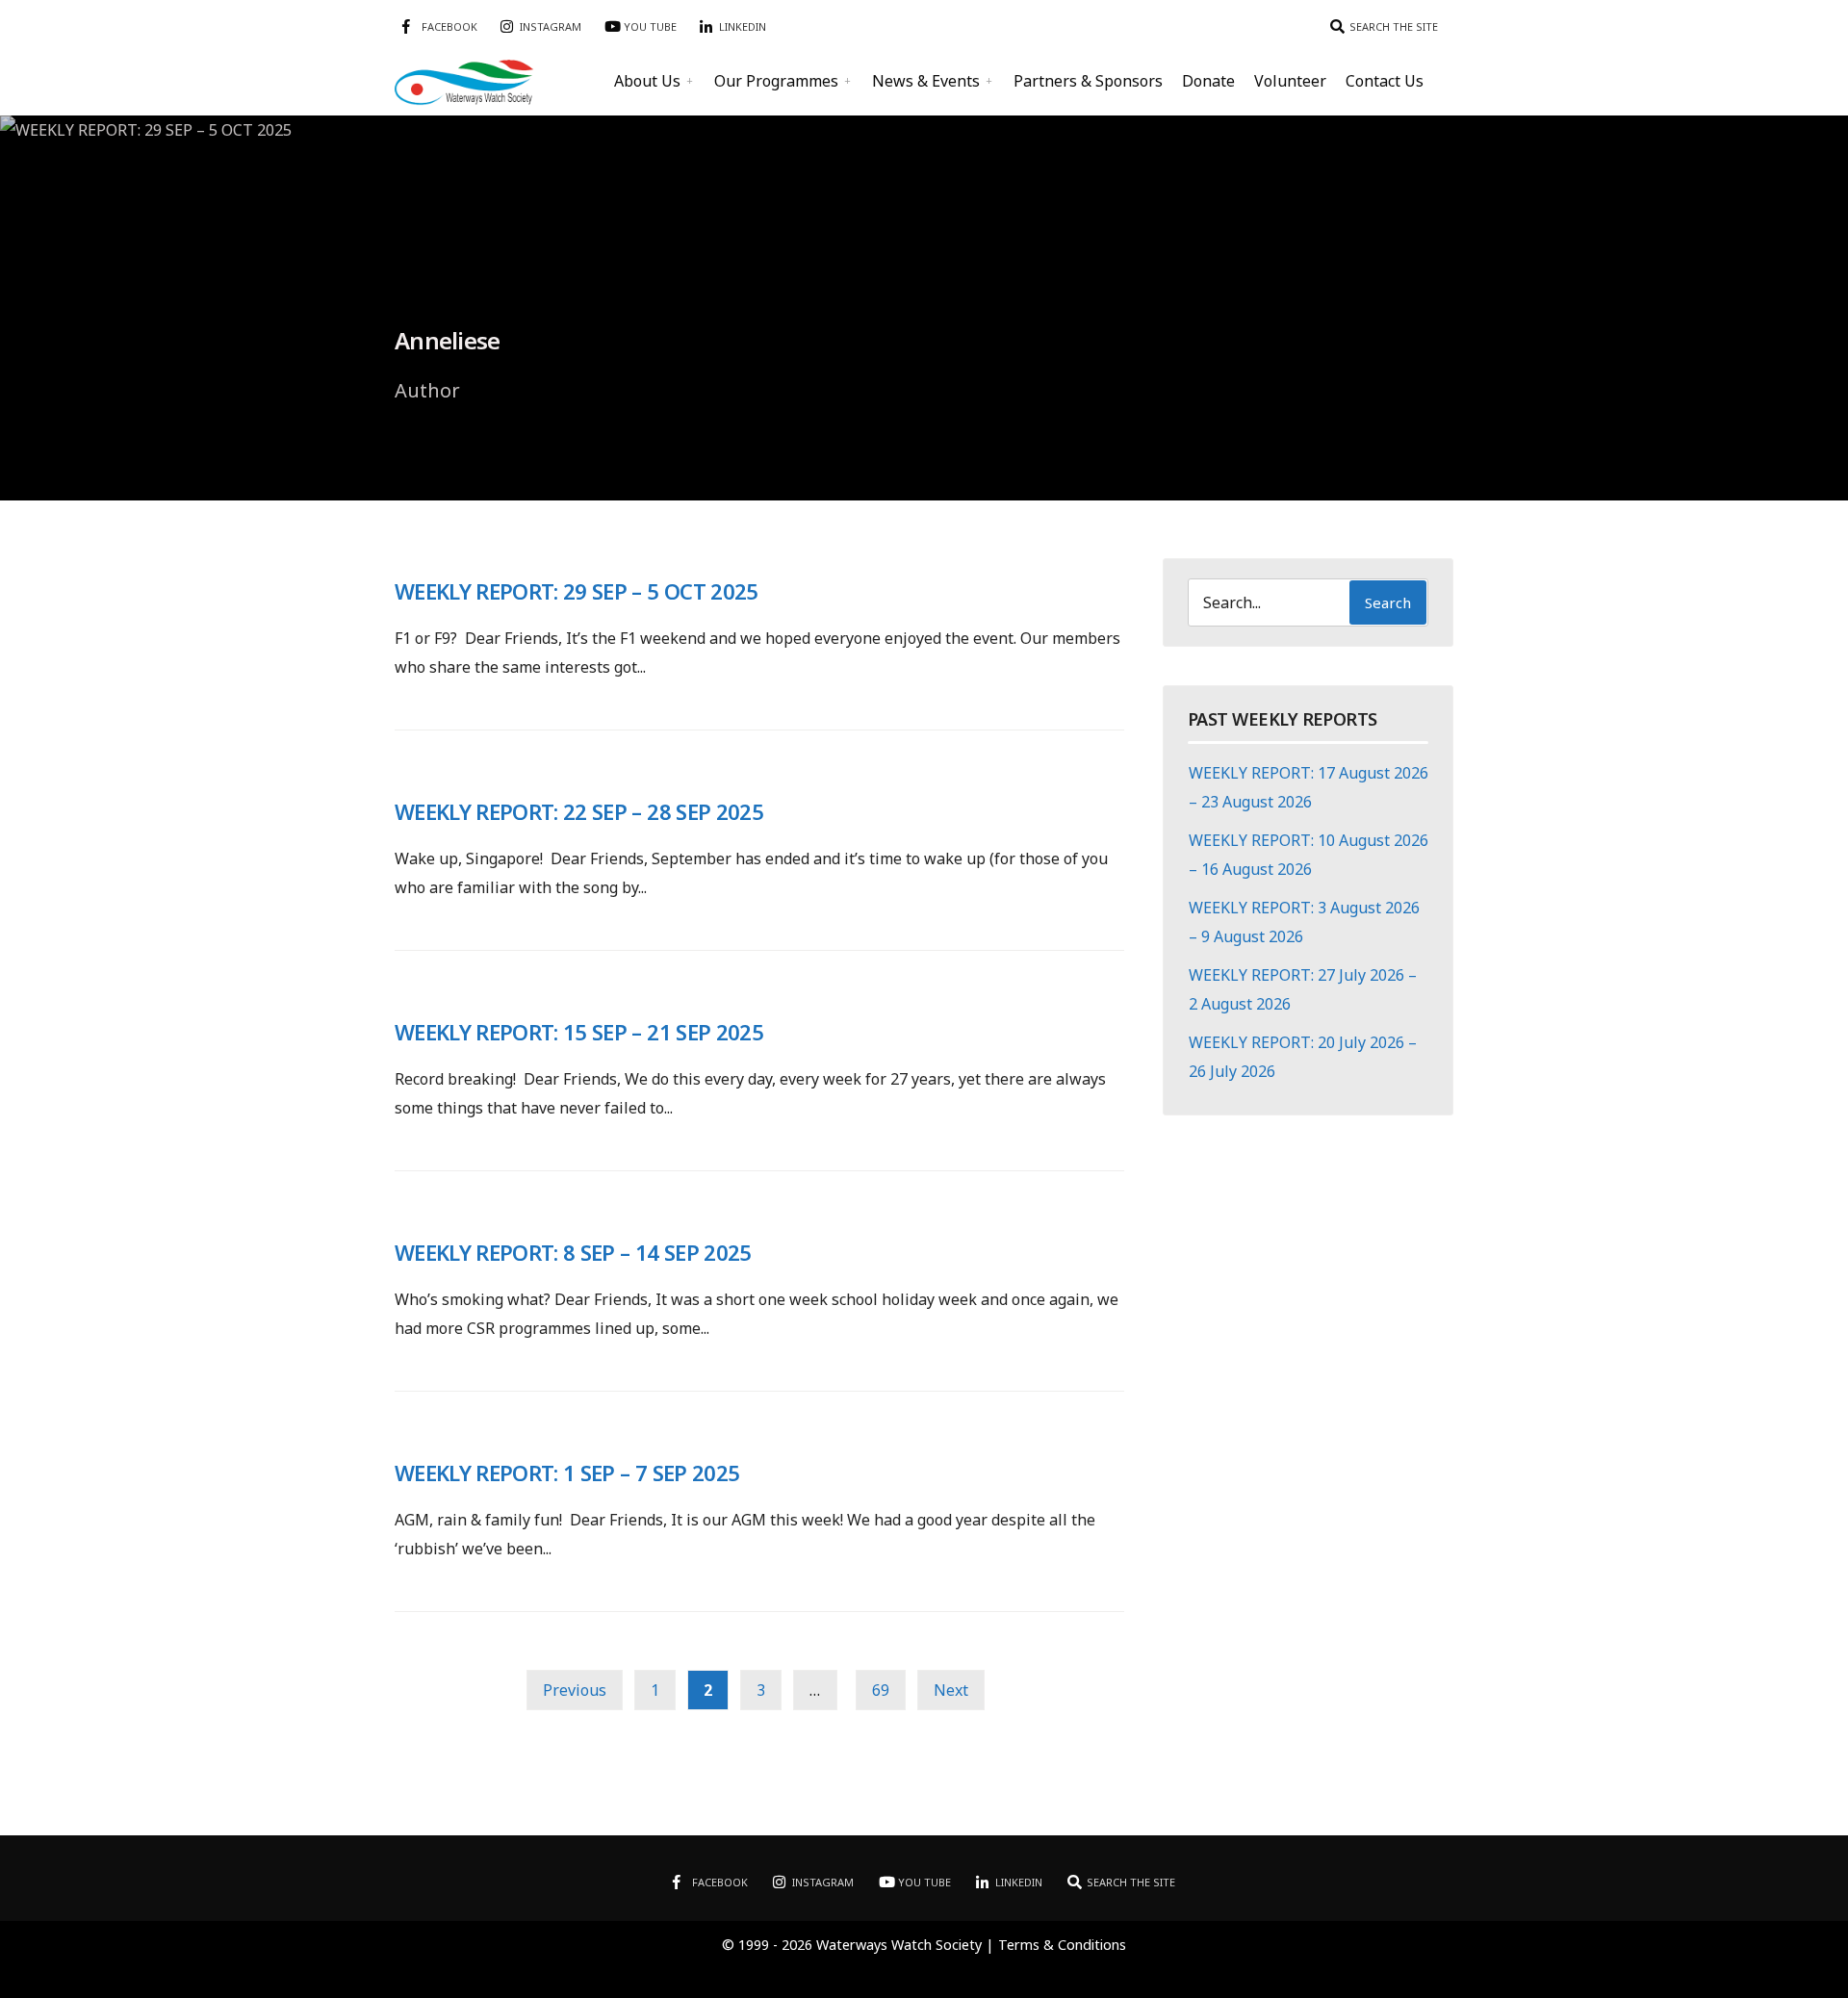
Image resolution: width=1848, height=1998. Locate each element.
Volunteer (1290, 81)
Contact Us (1385, 81)
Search (1388, 602)
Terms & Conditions (1062, 1945)
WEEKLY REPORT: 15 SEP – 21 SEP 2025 (579, 1032)
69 (881, 1690)
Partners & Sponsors (1088, 81)
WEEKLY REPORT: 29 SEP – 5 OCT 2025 (577, 591)
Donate (1208, 81)
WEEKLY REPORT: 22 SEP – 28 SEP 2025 (579, 811)
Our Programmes (776, 81)
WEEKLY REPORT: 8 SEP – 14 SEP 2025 (573, 1252)
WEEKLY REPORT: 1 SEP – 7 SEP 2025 (567, 1473)
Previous (575, 1690)
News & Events (926, 81)
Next (951, 1690)
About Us (647, 81)
